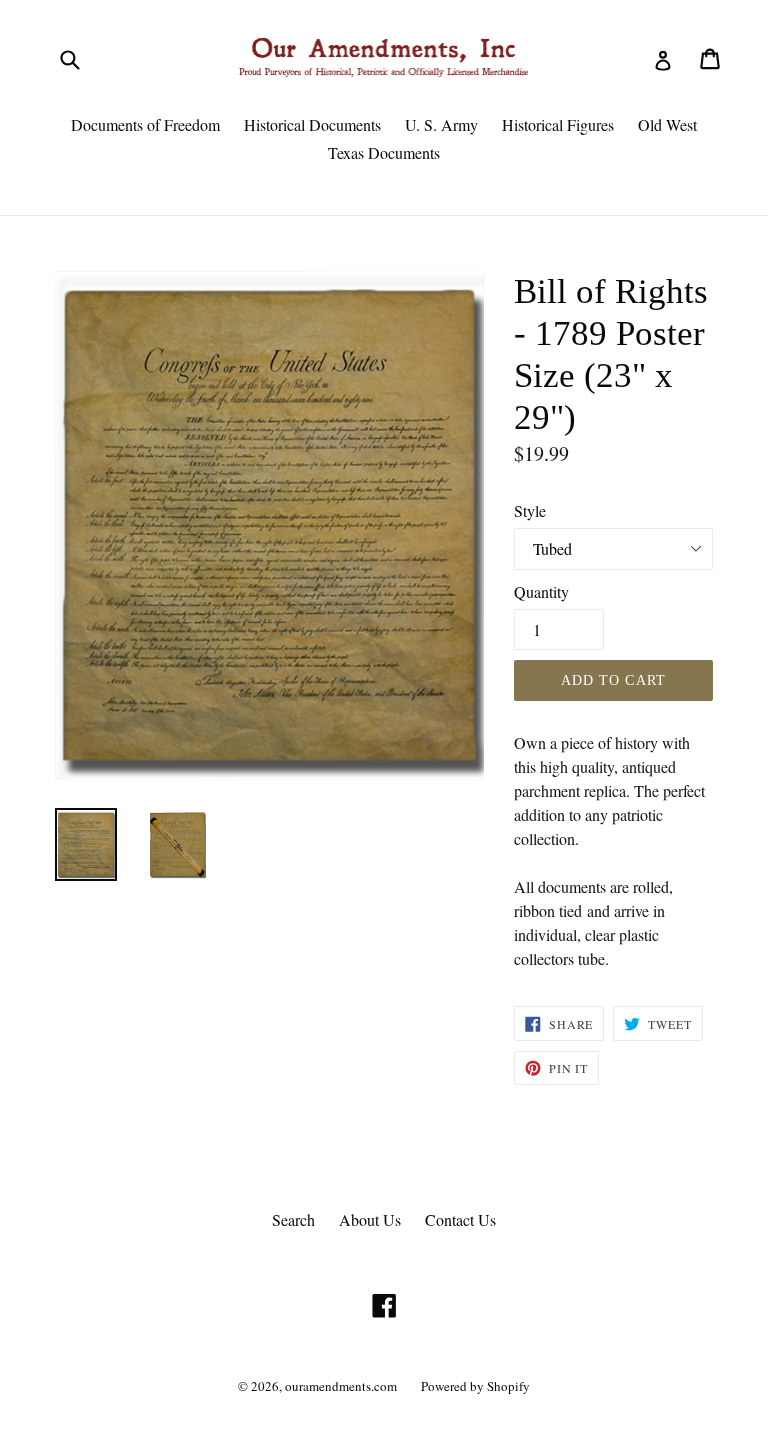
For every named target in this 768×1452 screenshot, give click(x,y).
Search (293, 1219)
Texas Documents (384, 152)
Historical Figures (558, 124)
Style (530, 510)
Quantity (541, 591)
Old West (667, 124)
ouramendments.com (341, 1386)
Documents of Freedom (145, 124)
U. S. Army (441, 124)
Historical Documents (312, 124)
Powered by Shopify (475, 1386)
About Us (370, 1219)
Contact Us (460, 1219)
